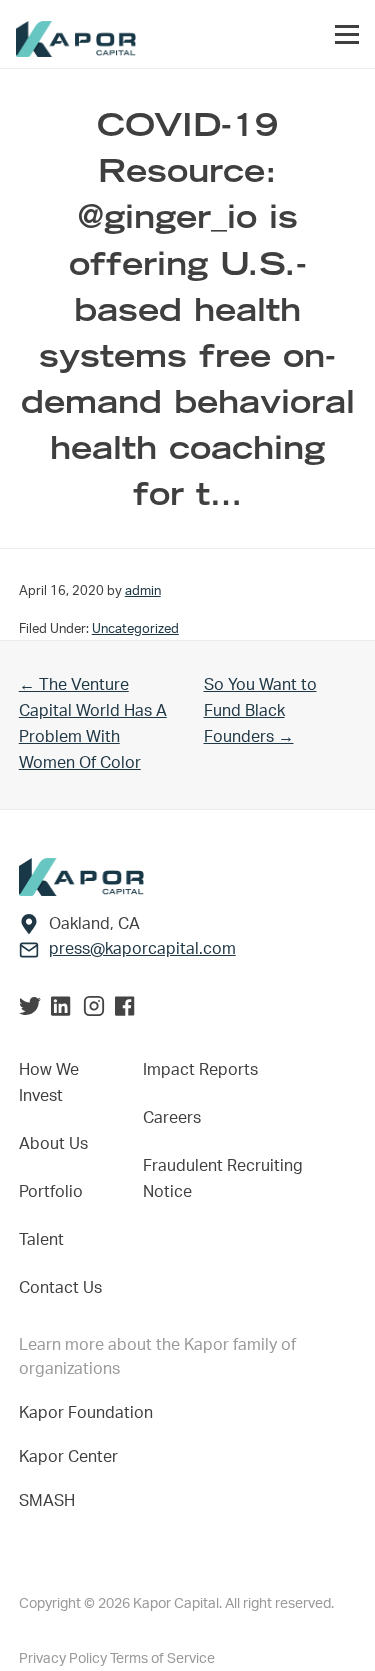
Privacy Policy (64, 1659)
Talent (41, 1240)
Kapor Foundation (90, 1413)
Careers (172, 1118)
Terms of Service (162, 1659)
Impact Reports (200, 1070)
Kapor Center (72, 1457)
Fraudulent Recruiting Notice (223, 1179)
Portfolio (51, 1192)
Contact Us (60, 1288)
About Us (53, 1144)
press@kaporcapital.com (142, 949)
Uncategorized (135, 629)
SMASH (47, 1501)
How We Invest (49, 1083)
